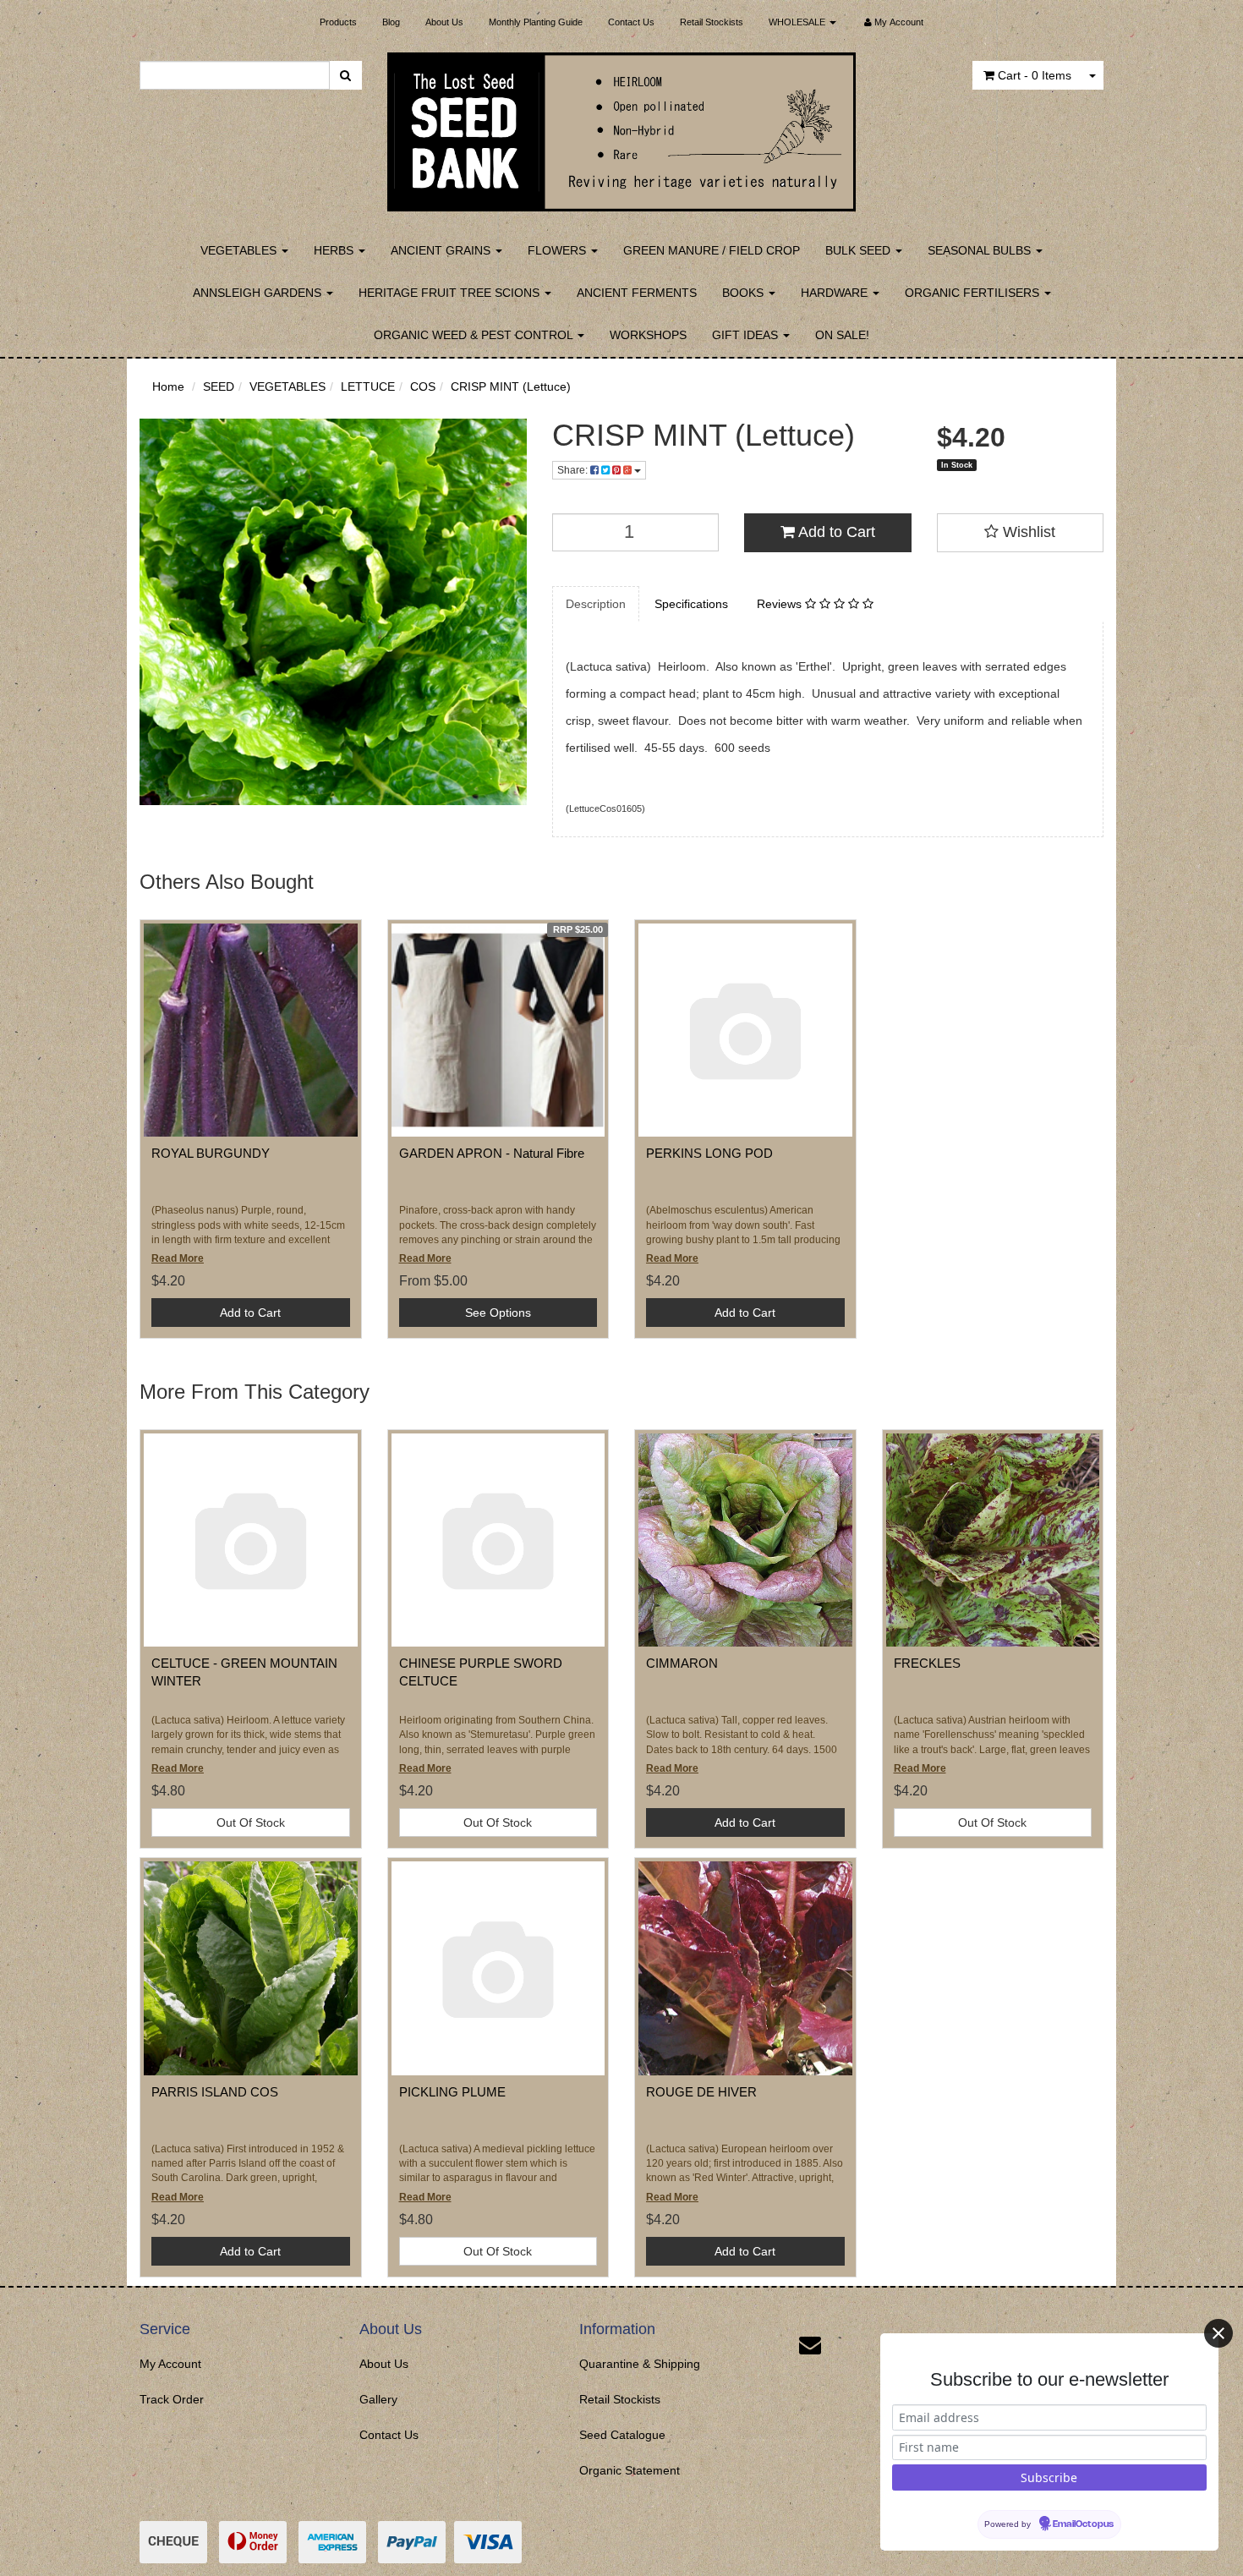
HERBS (335, 250)
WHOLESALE (798, 22)
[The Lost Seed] (622, 127)
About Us (444, 22)
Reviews (781, 604)
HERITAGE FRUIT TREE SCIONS (451, 293)
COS (423, 386)
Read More (178, 1258)
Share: (574, 470)
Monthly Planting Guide (536, 22)
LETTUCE (368, 386)
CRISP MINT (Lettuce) (511, 386)
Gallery (378, 2399)
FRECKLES (927, 1663)
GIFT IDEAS (747, 335)
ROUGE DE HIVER (701, 2092)
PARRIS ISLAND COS (215, 2092)
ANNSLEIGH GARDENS (259, 293)
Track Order (172, 2399)
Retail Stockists (712, 22)
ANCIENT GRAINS (442, 250)
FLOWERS (559, 250)
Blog (391, 22)
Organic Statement (630, 2470)
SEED (219, 386)
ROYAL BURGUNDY (211, 1153)
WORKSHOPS (648, 335)
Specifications (691, 604)
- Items (1035, 75)
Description (596, 604)
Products (338, 22)
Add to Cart (835, 532)
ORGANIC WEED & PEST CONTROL (475, 335)
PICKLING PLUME (452, 2092)
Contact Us (631, 22)
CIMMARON (682, 1663)
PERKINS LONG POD (709, 1153)
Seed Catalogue (622, 2435)
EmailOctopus (1083, 2524)
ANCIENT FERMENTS (637, 293)
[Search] (345, 75)
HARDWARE (836, 293)
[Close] (1218, 2333)
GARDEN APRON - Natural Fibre (492, 1153)
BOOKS (745, 293)
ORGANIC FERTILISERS (974, 293)
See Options (498, 1313)
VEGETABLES (240, 250)
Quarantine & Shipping (640, 2364)
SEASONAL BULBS (981, 250)
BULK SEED (860, 250)
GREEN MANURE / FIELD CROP (712, 250)
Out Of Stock (251, 1822)
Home (168, 386)
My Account (170, 2364)
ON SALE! (842, 335)
